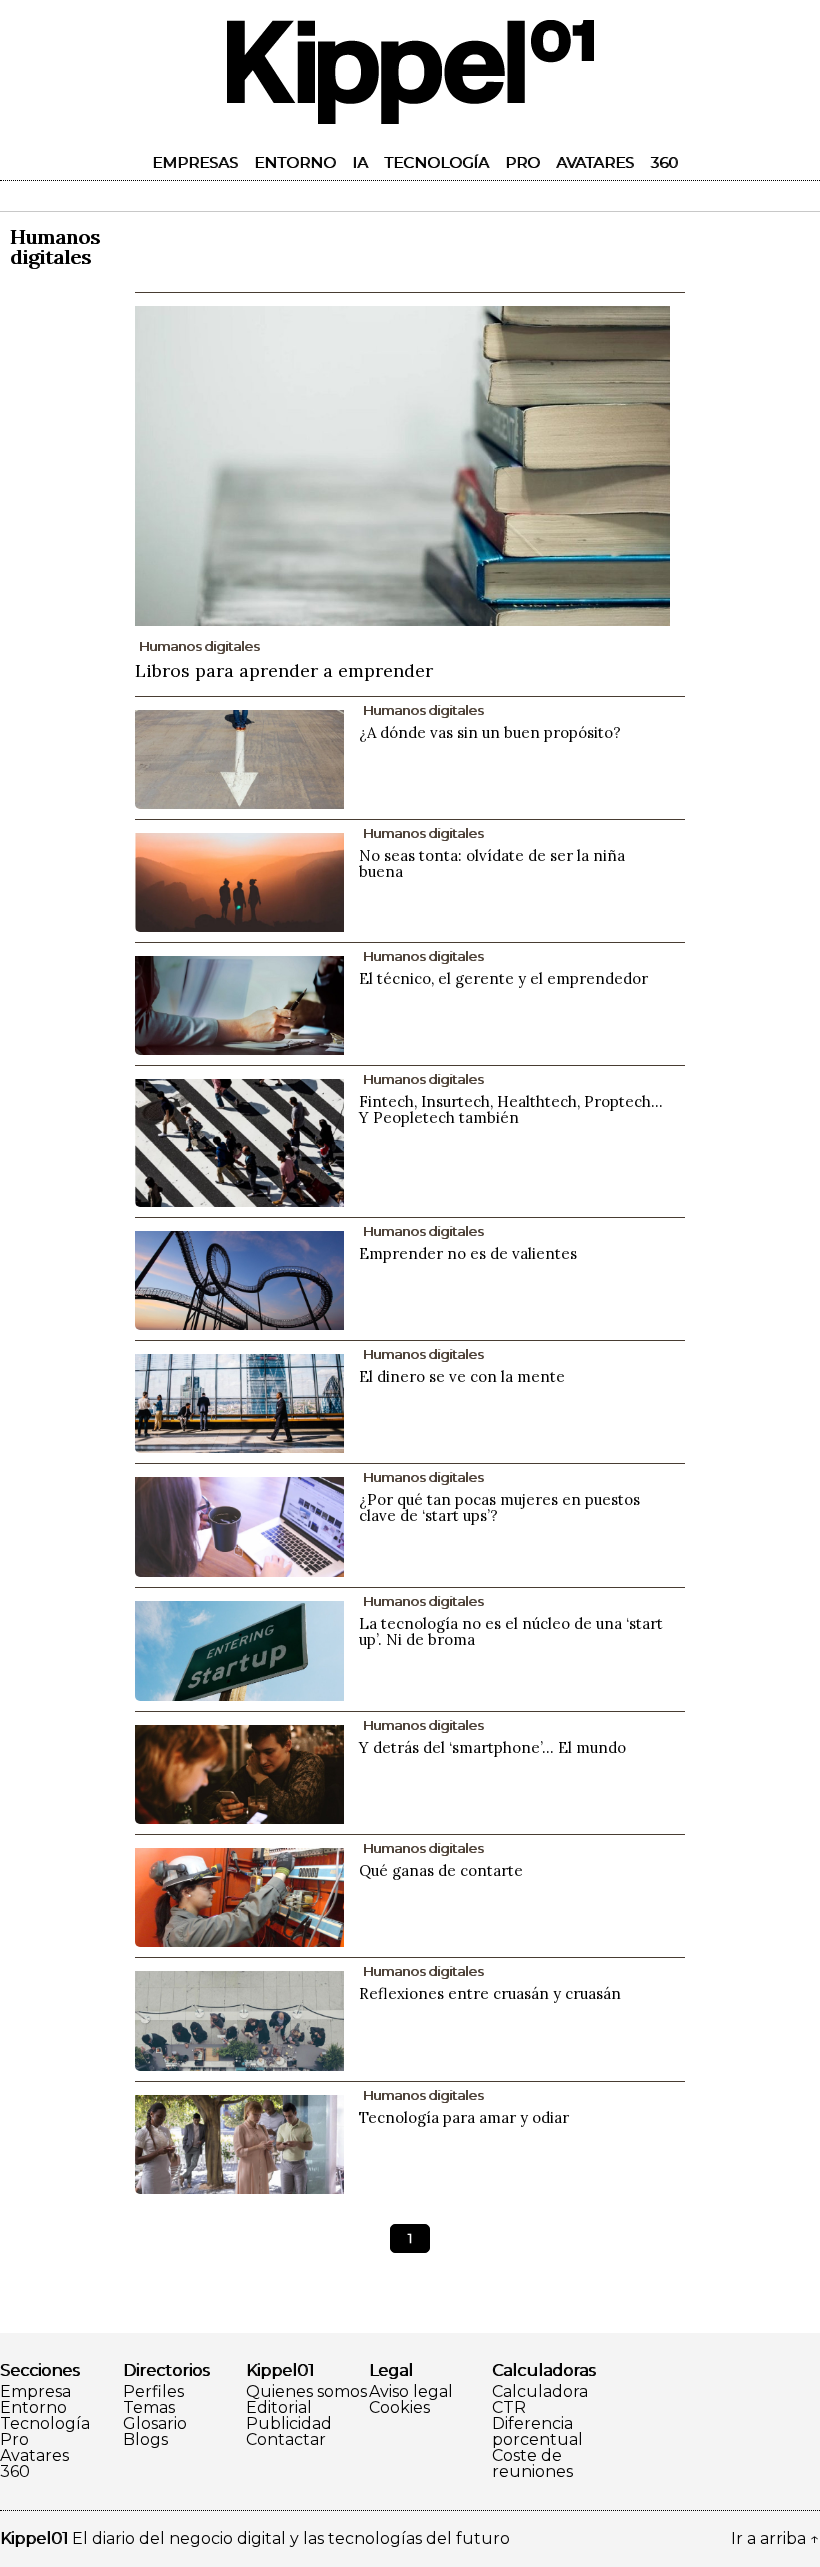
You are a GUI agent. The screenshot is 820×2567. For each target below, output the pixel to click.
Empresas (195, 162)
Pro (522, 162)
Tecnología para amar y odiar (464, 2117)
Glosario (155, 2424)
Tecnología (436, 162)
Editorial (279, 2408)
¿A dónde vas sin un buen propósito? (490, 732)
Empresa (35, 2392)
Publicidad (289, 2424)
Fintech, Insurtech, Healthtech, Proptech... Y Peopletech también (511, 1109)
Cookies (399, 2408)
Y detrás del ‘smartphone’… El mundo (492, 1747)
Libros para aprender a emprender (284, 670)
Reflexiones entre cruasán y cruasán (490, 1993)
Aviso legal (411, 2392)
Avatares (595, 162)
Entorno (295, 162)
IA (360, 162)
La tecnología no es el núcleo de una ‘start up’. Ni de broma (511, 1631)
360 (664, 162)
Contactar (286, 2440)
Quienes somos (306, 2392)
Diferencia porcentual (537, 2432)
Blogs (145, 2440)
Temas (149, 2408)
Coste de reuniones (532, 2464)
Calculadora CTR (540, 2400)
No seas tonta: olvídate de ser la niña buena (492, 863)
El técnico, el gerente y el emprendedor (503, 978)
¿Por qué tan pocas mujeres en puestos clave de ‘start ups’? (499, 1507)
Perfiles (153, 2392)
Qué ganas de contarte (441, 1870)
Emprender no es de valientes (468, 1253)
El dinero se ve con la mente (462, 1376)
